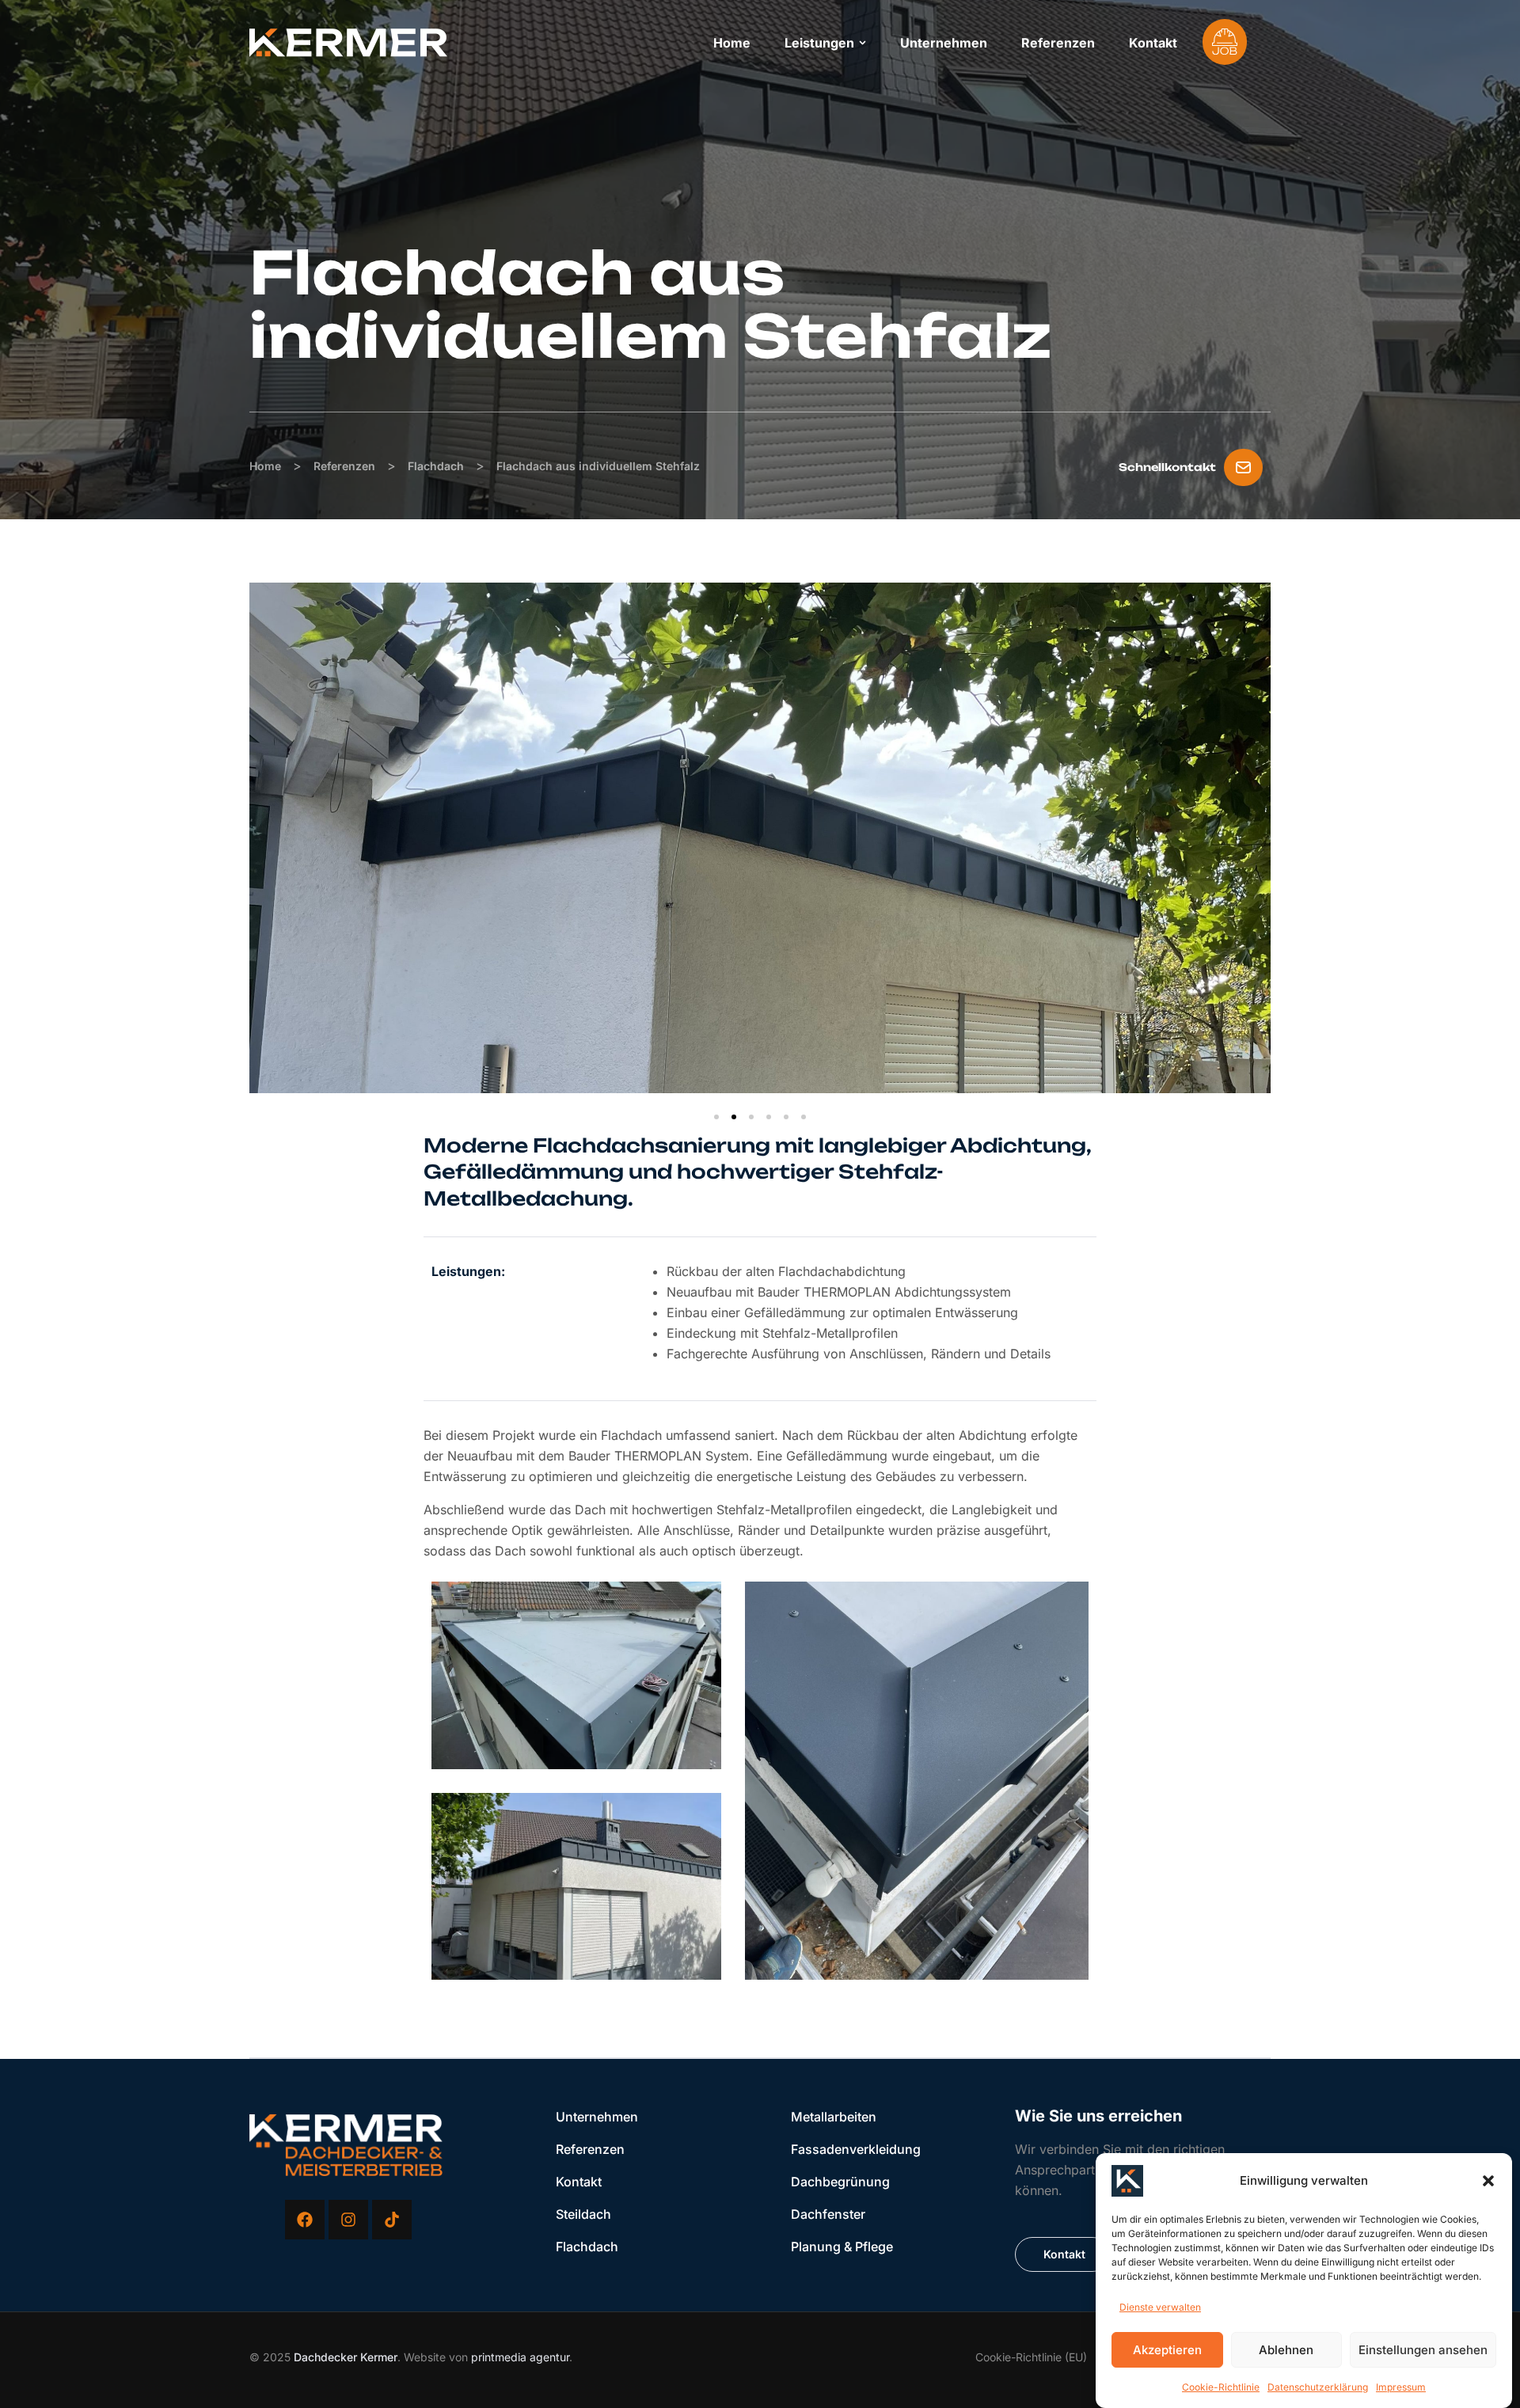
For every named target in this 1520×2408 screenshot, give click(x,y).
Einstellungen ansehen (1423, 2350)
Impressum (1401, 2387)
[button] (1488, 2181)
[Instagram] (348, 2220)
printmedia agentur (520, 2357)
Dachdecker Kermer (346, 2357)
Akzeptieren (1167, 2350)
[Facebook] (305, 2220)
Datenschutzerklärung (1318, 2387)
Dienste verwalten (1160, 2307)
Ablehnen (1286, 2350)
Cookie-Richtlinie (1221, 2387)
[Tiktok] (392, 2220)
